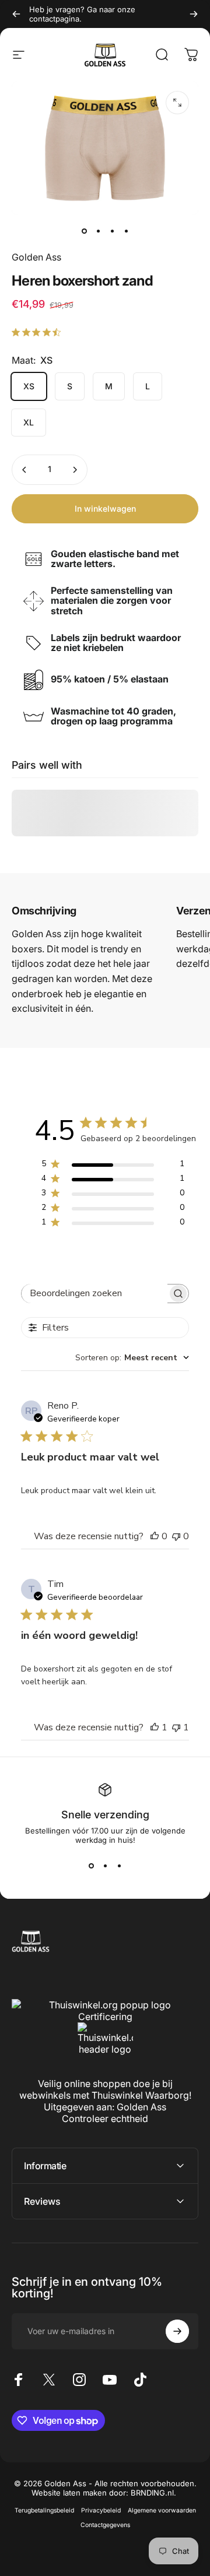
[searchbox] (94, 1294)
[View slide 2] (105, 1866)
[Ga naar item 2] (98, 231)
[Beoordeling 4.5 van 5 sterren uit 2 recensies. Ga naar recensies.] (38, 332)
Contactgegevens (105, 2525)
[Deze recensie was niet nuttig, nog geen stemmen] (176, 1536)
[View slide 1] (91, 1866)
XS (29, 386)
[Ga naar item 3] (112, 231)
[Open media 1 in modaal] (177, 103)
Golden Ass (36, 257)
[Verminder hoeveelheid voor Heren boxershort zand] (24, 470)
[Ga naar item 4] (126, 231)
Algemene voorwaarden (162, 2510)
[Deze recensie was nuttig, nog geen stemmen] (155, 1536)
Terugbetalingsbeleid (44, 2510)
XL (29, 422)
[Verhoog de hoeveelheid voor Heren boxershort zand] (75, 470)
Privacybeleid (101, 2510)
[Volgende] (194, 14)
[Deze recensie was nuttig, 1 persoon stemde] (155, 1727)
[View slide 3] (119, 1866)
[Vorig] (16, 14)
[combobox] (132, 1358)
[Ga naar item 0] (84, 231)
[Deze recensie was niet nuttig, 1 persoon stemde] (176, 1727)
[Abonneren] (177, 2331)
